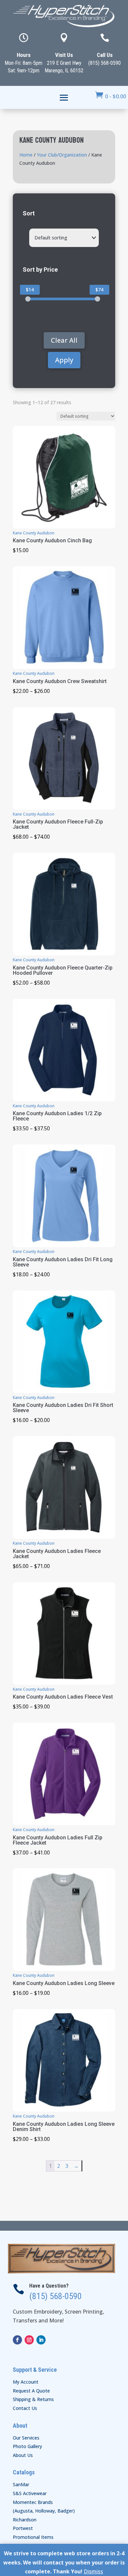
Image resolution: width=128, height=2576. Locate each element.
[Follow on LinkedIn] (41, 2340)
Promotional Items (33, 2537)
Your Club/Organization (62, 155)
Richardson (25, 2520)
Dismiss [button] (93, 2571)
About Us (23, 2455)
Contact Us (25, 2408)
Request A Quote (31, 2391)
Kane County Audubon (34, 533)
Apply (64, 360)
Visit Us (64, 55)
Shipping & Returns (33, 2399)
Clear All (64, 340)
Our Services (26, 2438)
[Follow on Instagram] (29, 2340)
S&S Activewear (30, 2493)
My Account (26, 2382)
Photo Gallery (27, 2446)
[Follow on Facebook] (17, 2340)
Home (26, 155)
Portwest (23, 2528)
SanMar (21, 2484)
